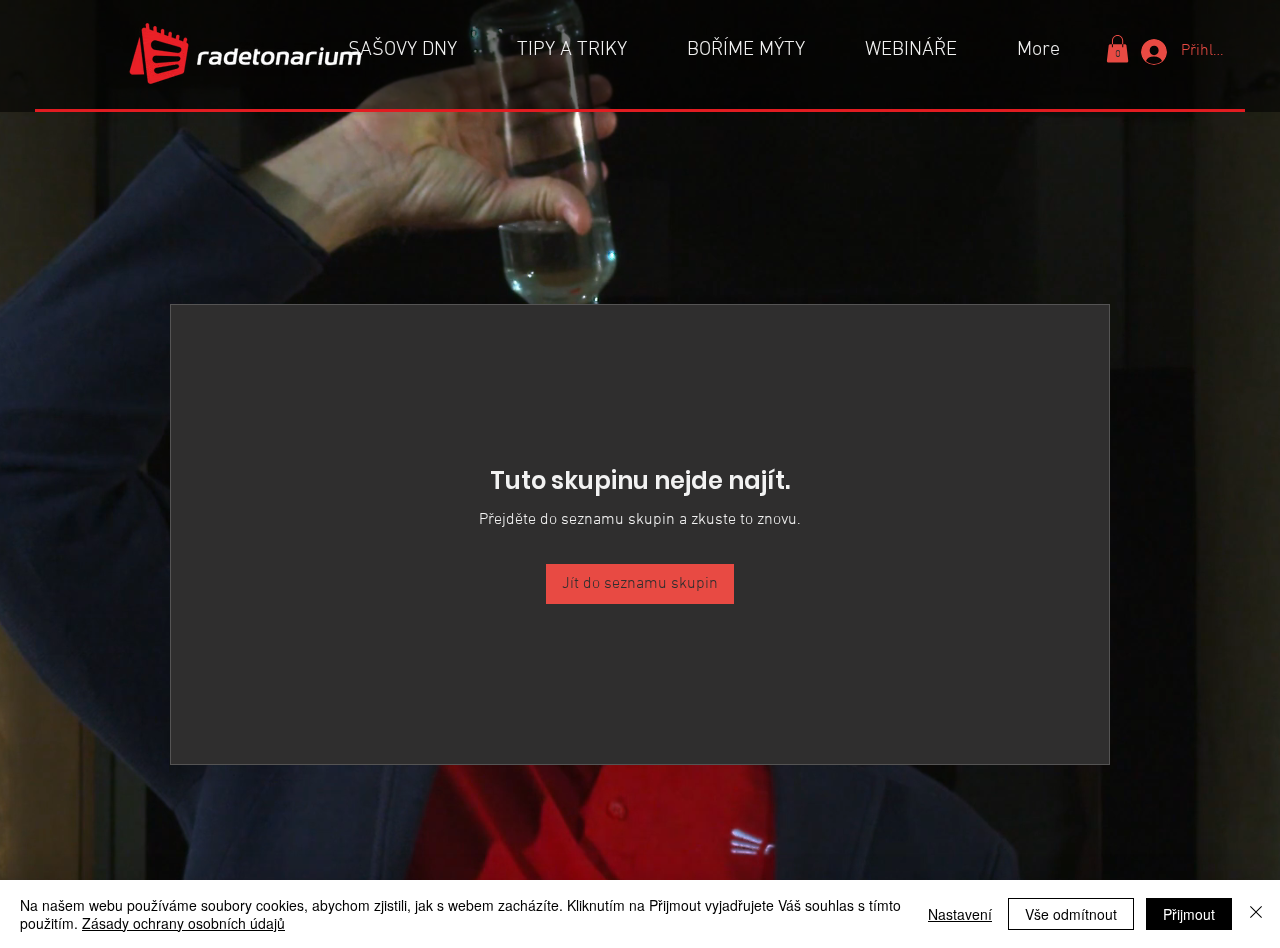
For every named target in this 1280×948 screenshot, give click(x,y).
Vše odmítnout (1071, 914)
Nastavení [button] (960, 914)
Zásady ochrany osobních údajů (183, 923)
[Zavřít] (1256, 914)
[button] (1117, 48)
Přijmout (1189, 914)
